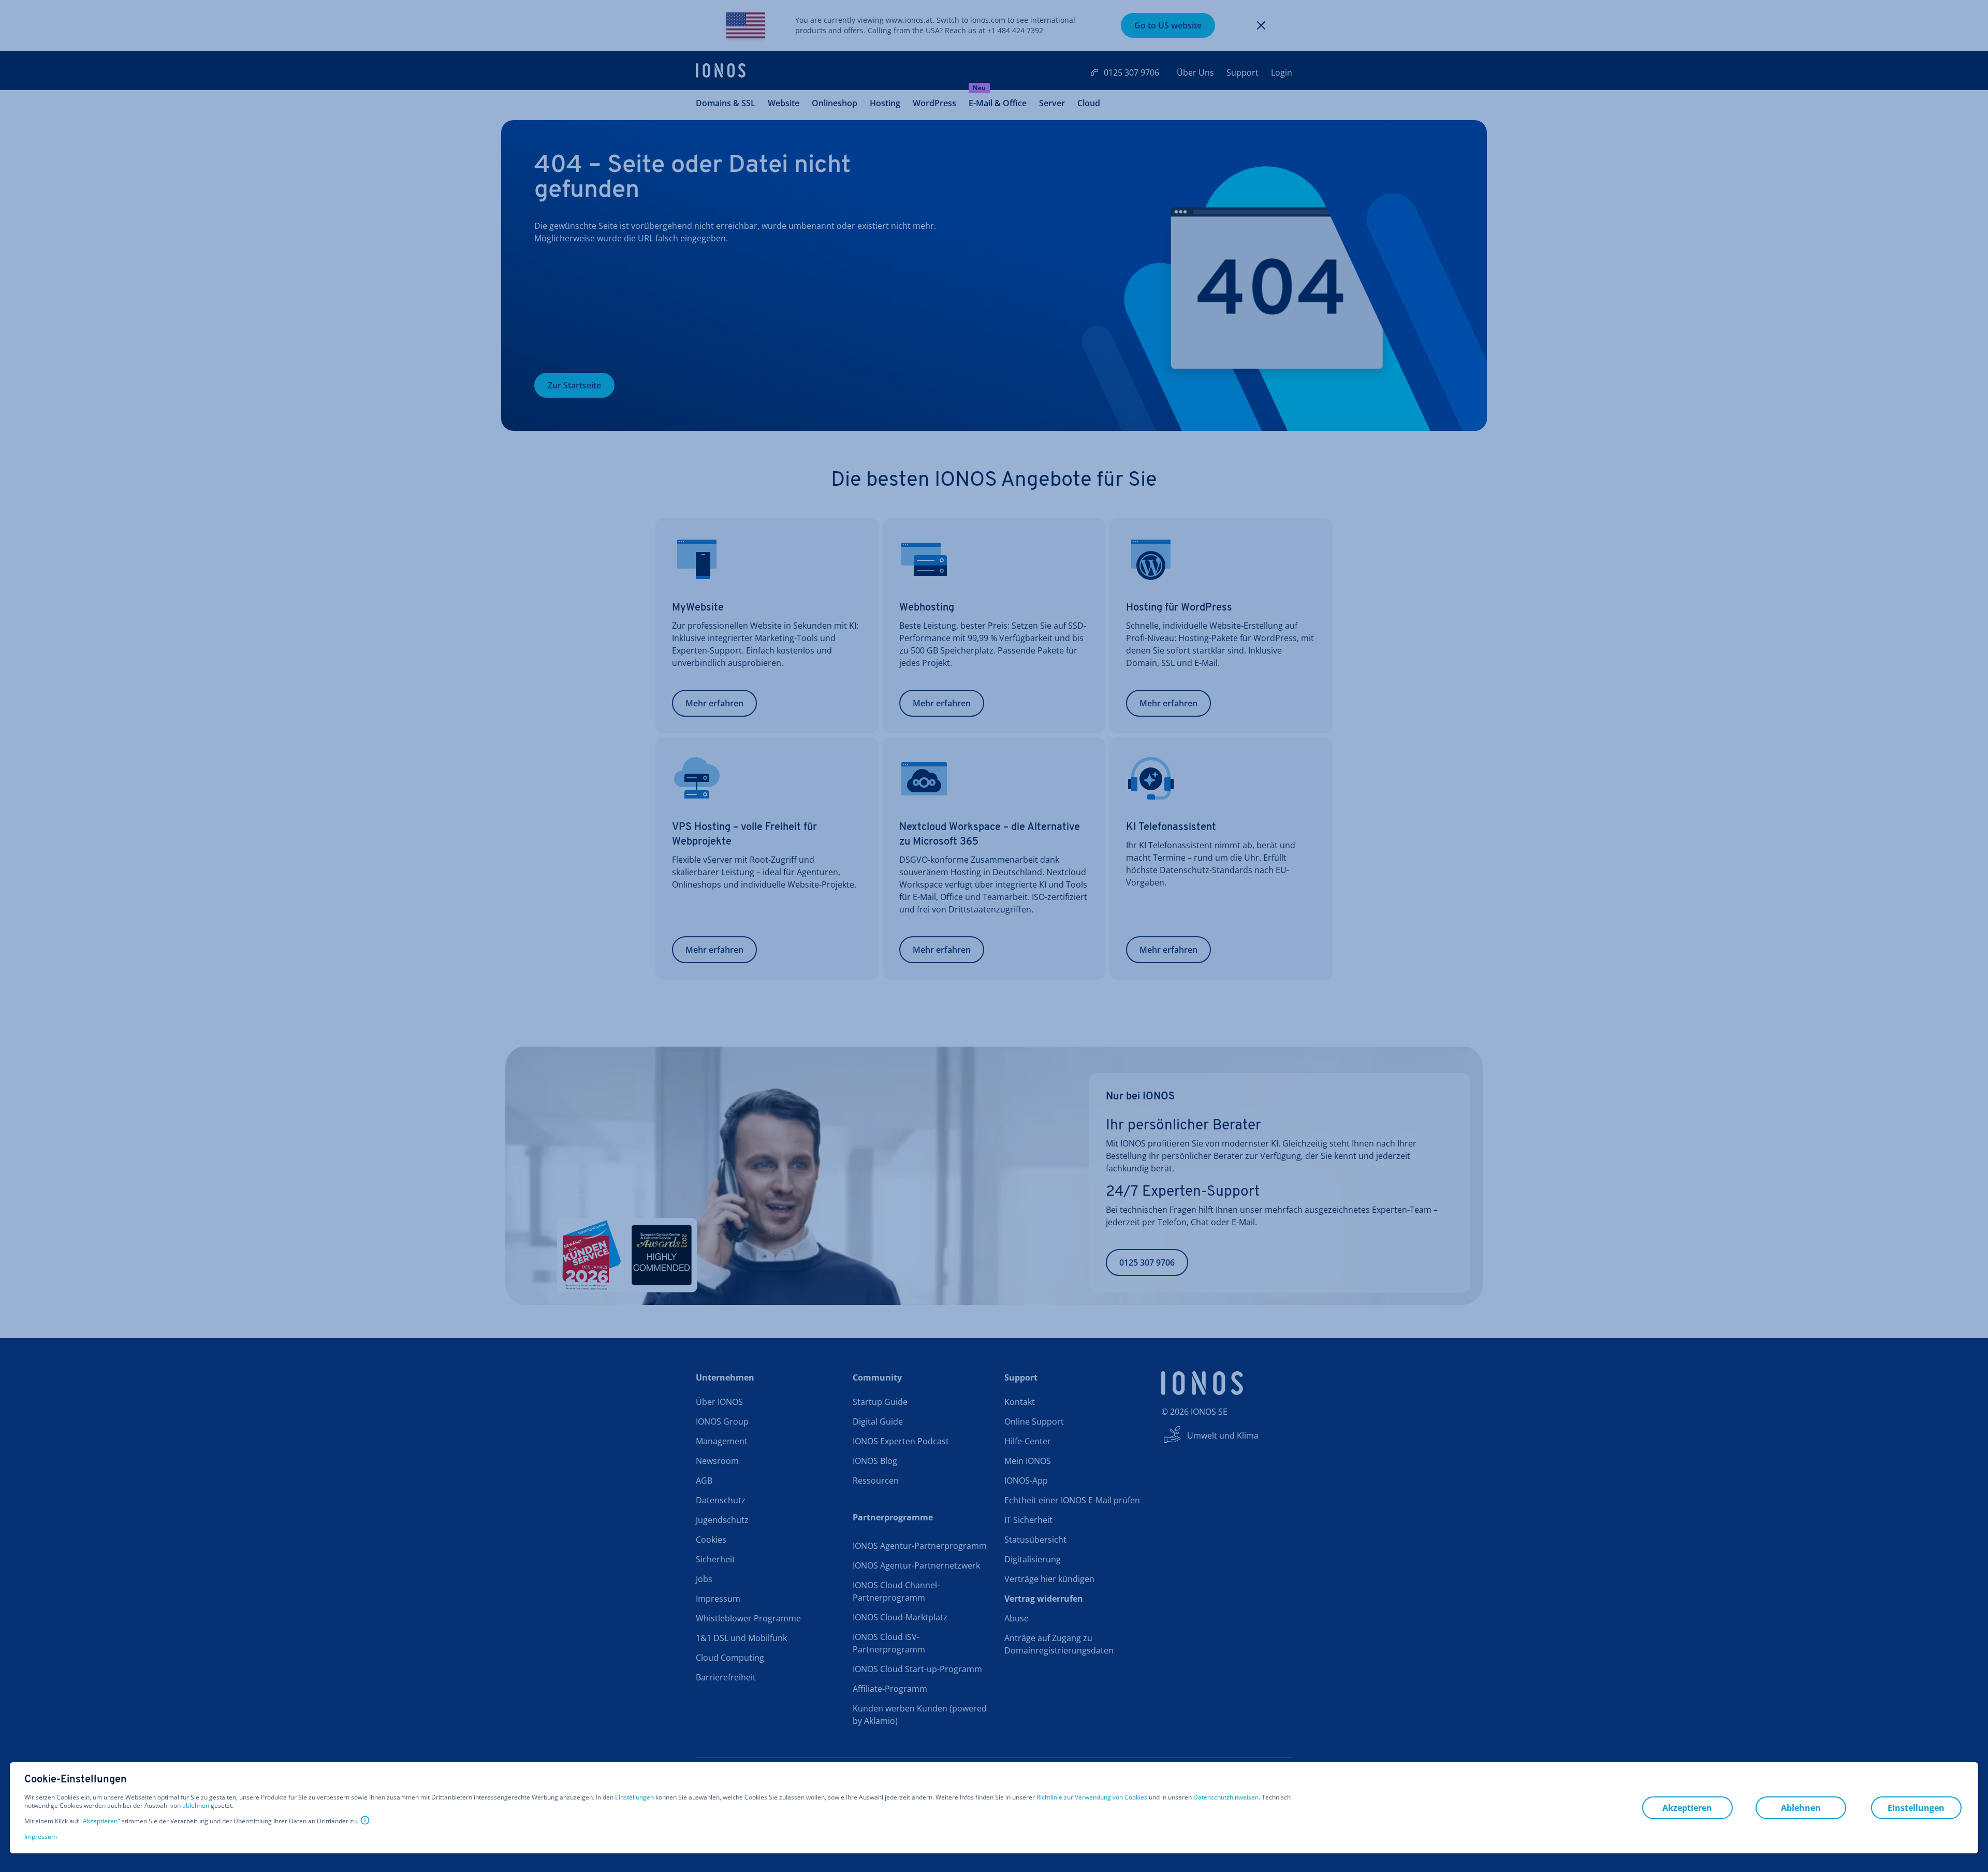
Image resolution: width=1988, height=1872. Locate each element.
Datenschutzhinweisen (1226, 1797)
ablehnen (196, 1806)
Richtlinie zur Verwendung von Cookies (1092, 1797)
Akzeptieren (100, 1821)
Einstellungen (634, 1797)
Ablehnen (1801, 1808)
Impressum (41, 1837)
